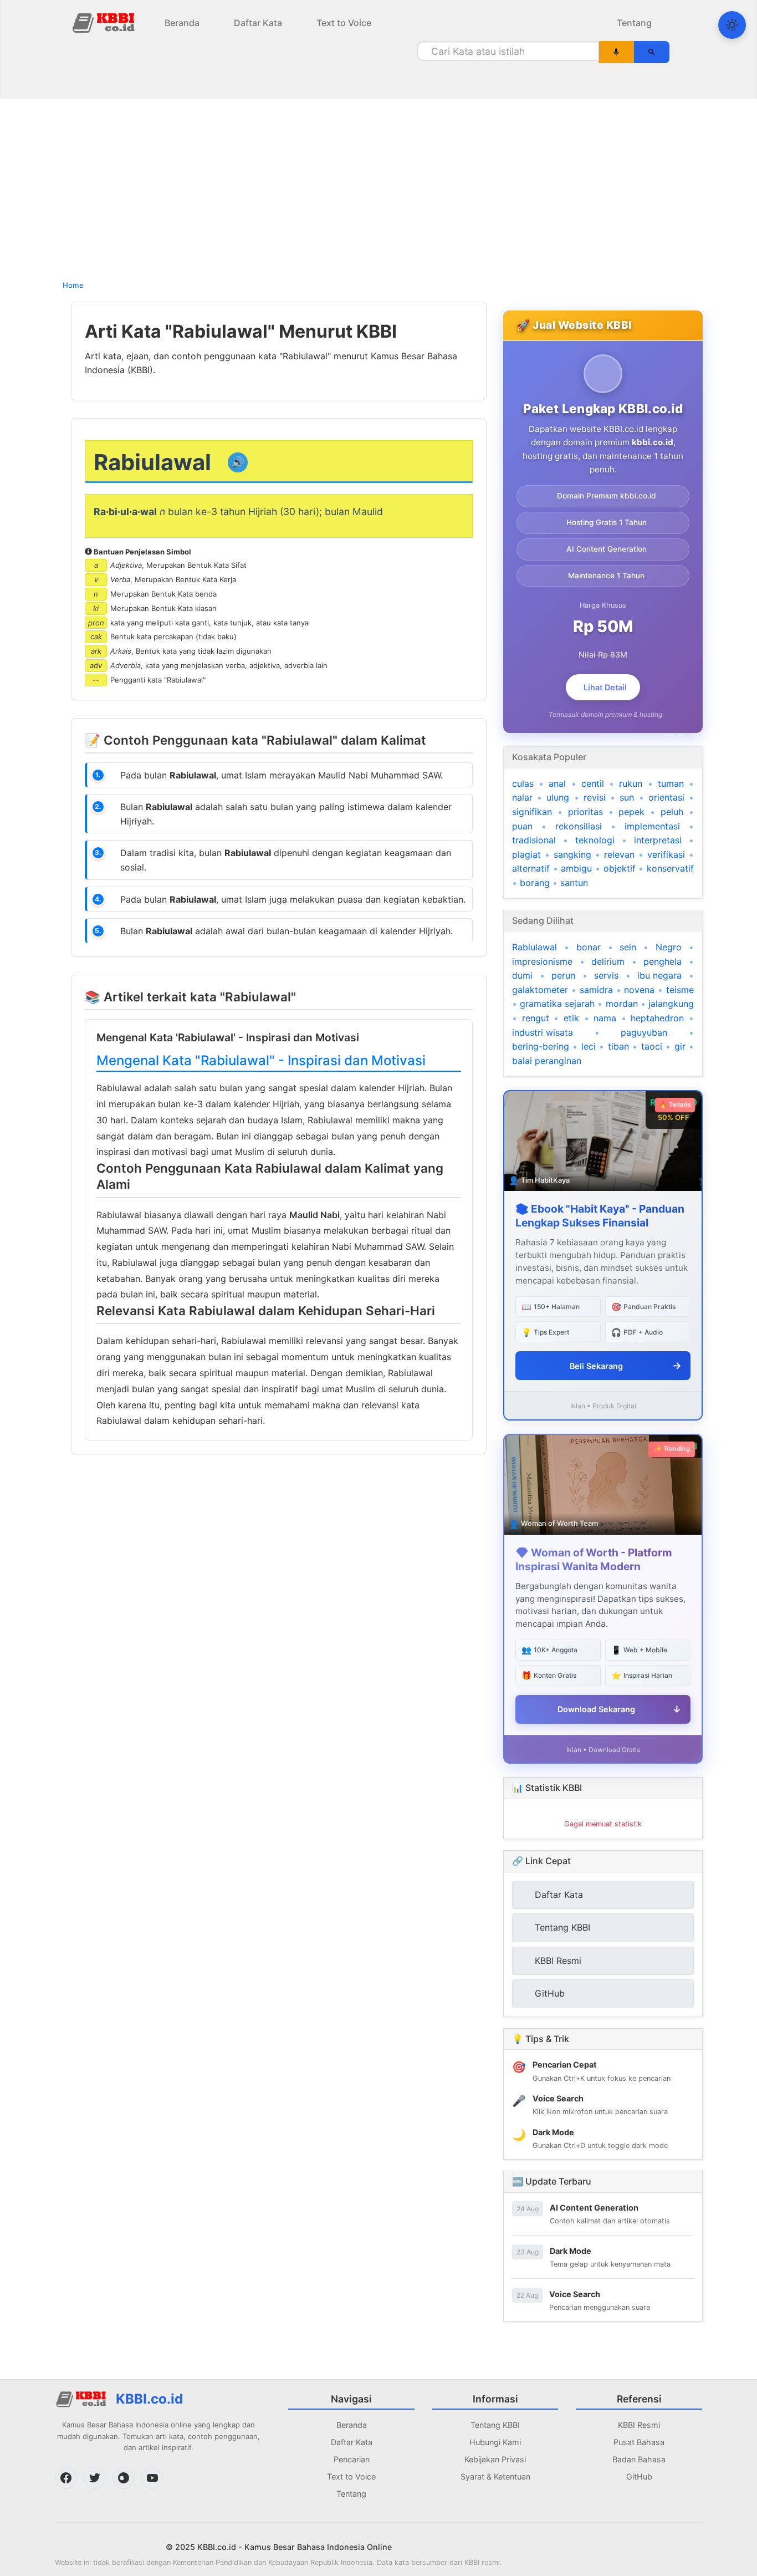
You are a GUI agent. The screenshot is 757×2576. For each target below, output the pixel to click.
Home (73, 285)
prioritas (585, 812)
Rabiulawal (534, 947)
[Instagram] (124, 2478)
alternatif (531, 868)
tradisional (534, 840)
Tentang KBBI (495, 2425)
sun (627, 797)
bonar (589, 947)
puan (522, 826)
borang (535, 883)
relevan (619, 854)
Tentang (634, 23)
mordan (622, 1004)
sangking (572, 854)
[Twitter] (95, 2478)
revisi (595, 797)
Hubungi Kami (495, 2442)
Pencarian (352, 2459)
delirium (608, 961)
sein (628, 947)
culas (523, 783)
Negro (669, 947)
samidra (596, 990)
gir (680, 1046)
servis (606, 975)
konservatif (670, 868)
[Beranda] (105, 22)
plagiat (526, 854)
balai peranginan (547, 1061)
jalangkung (671, 1004)
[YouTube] (152, 2478)
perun (563, 975)
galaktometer (540, 990)
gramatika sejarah (557, 1004)
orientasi (666, 797)
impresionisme (542, 961)
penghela (663, 961)
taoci (652, 1046)
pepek (631, 812)
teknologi (595, 840)
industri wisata (543, 1032)
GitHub (639, 2476)
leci (589, 1046)
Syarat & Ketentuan (495, 2476)
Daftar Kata (258, 23)
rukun (631, 783)
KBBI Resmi (639, 2425)
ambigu (576, 868)
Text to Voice (344, 23)
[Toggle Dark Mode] (732, 25)
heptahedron (657, 1018)
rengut (536, 1018)
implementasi (652, 826)
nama (605, 1018)
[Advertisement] (378, 186)
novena (639, 990)
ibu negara (659, 975)
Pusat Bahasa (639, 2442)
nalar (522, 797)
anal (557, 783)
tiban (618, 1046)
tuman (671, 783)
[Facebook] (66, 2478)
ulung (558, 797)
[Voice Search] (617, 52)
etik (571, 1018)
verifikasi (666, 854)
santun (574, 883)
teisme (680, 990)
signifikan (532, 812)
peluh (672, 812)
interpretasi (658, 840)
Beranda (182, 23)
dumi (522, 975)
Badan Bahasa (639, 2459)
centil (593, 783)
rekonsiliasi (579, 826)
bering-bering (541, 1046)
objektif (620, 868)
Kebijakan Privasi (495, 2459)
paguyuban (644, 1032)
